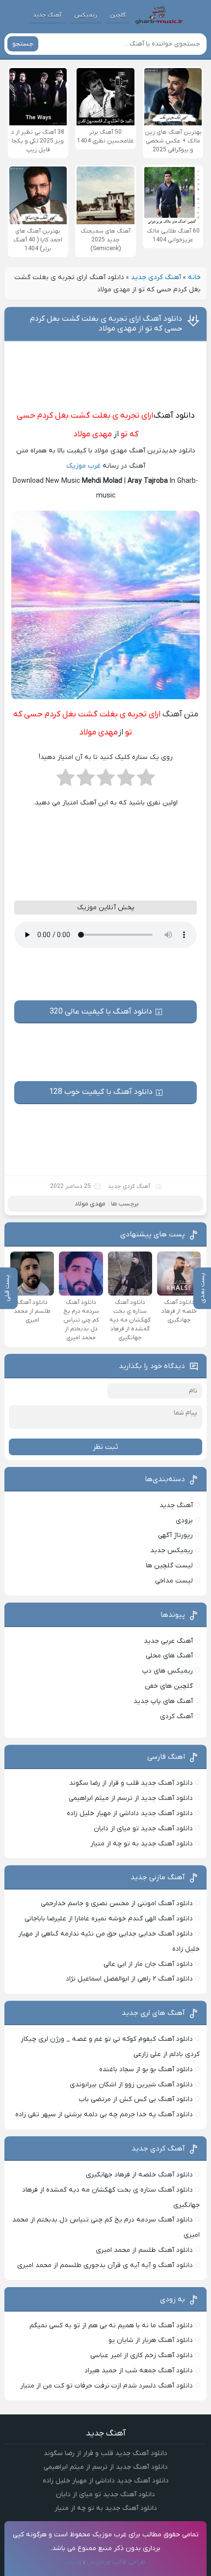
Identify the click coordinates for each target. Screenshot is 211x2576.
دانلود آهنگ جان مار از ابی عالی (148, 1964)
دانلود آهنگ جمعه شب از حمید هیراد (139, 2371)
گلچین (118, 15)
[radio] (146, 780)
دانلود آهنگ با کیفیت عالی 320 (101, 1012)
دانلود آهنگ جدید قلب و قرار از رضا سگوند (131, 1783)
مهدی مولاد (92, 434)
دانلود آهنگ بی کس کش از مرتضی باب (136, 2099)
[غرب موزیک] (159, 15)
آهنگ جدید (47, 15)
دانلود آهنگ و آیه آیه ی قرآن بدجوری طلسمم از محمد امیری (105, 2265)
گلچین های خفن (169, 1686)
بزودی (184, 1521)
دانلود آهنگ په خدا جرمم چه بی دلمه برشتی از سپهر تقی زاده (104, 2115)
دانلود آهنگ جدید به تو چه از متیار (142, 1844)
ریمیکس (86, 15)
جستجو (23, 44)
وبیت (74, 2562)
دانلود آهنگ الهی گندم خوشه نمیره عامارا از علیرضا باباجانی (109, 1919)
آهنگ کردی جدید (156, 277)
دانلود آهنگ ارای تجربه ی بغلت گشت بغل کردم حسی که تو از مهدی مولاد (106, 324)
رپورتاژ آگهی (175, 1535)
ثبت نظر (105, 1447)
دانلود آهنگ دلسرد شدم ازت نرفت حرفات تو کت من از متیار (106, 2386)
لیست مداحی (174, 1581)
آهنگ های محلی (169, 1656)
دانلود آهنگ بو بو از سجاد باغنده (146, 2069)
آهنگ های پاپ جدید (163, 1701)
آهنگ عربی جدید (168, 1641)
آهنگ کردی (176, 1716)
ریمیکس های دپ (168, 1671)
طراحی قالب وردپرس (116, 2562)
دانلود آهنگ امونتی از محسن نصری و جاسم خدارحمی (117, 1903)
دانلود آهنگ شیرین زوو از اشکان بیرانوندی (131, 2085)
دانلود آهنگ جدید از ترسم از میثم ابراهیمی (131, 1798)
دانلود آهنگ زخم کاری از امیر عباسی (142, 2355)
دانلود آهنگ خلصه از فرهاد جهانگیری (139, 2175)
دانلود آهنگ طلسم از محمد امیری (144, 2250)
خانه (194, 277)
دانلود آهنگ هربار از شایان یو (151, 2340)
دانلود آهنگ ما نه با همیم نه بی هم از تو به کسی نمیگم (111, 2326)
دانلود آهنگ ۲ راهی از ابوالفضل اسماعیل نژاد (129, 1979)
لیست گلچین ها (169, 1566)
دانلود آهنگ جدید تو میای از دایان (143, 1829)
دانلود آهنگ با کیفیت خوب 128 (101, 1092)
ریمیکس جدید (171, 1550)
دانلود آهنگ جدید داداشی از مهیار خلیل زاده (130, 1813)
